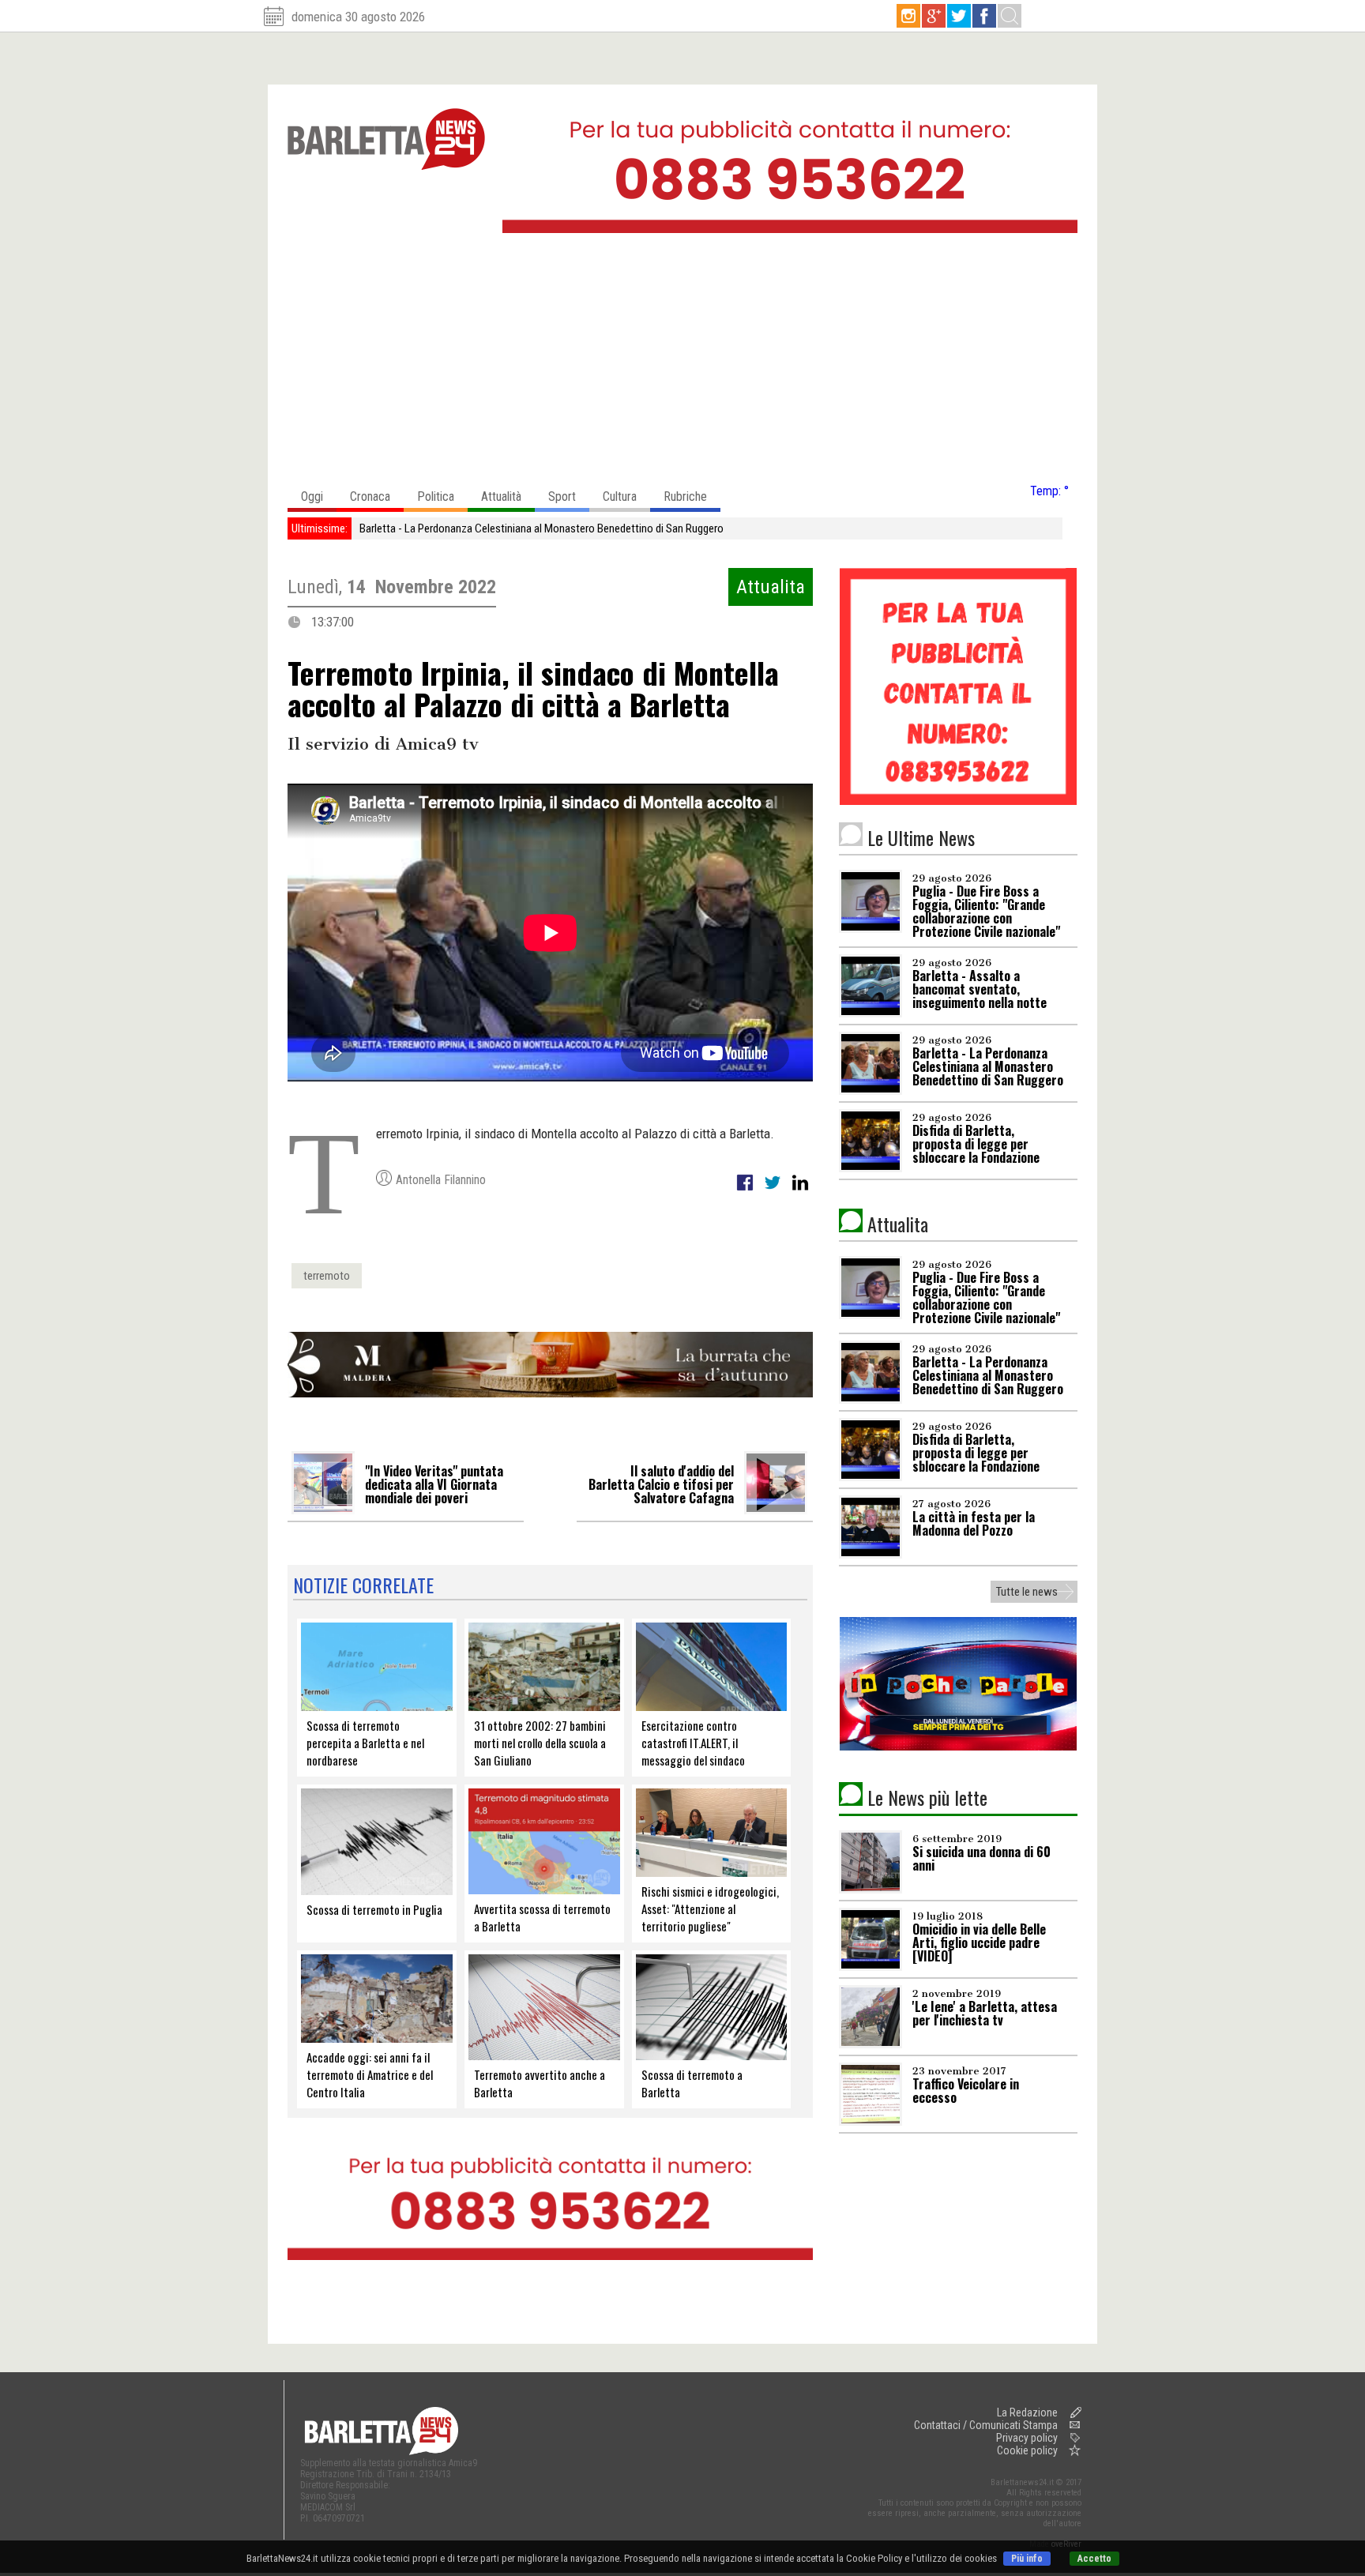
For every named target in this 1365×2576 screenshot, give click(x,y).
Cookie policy (1027, 2450)
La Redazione (1027, 2412)
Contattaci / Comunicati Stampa (986, 2425)
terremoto (327, 1276)
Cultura (620, 496)
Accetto (1094, 2559)
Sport (562, 496)
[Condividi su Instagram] (800, 1191)
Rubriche (685, 496)
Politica (436, 496)
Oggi (312, 496)
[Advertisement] (682, 363)
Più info (1027, 2559)
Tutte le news (1027, 1592)
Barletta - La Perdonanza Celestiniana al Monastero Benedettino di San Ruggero (541, 528)
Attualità (501, 496)
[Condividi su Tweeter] (774, 1191)
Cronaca (370, 496)
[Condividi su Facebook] (746, 1191)
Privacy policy (1027, 2438)
